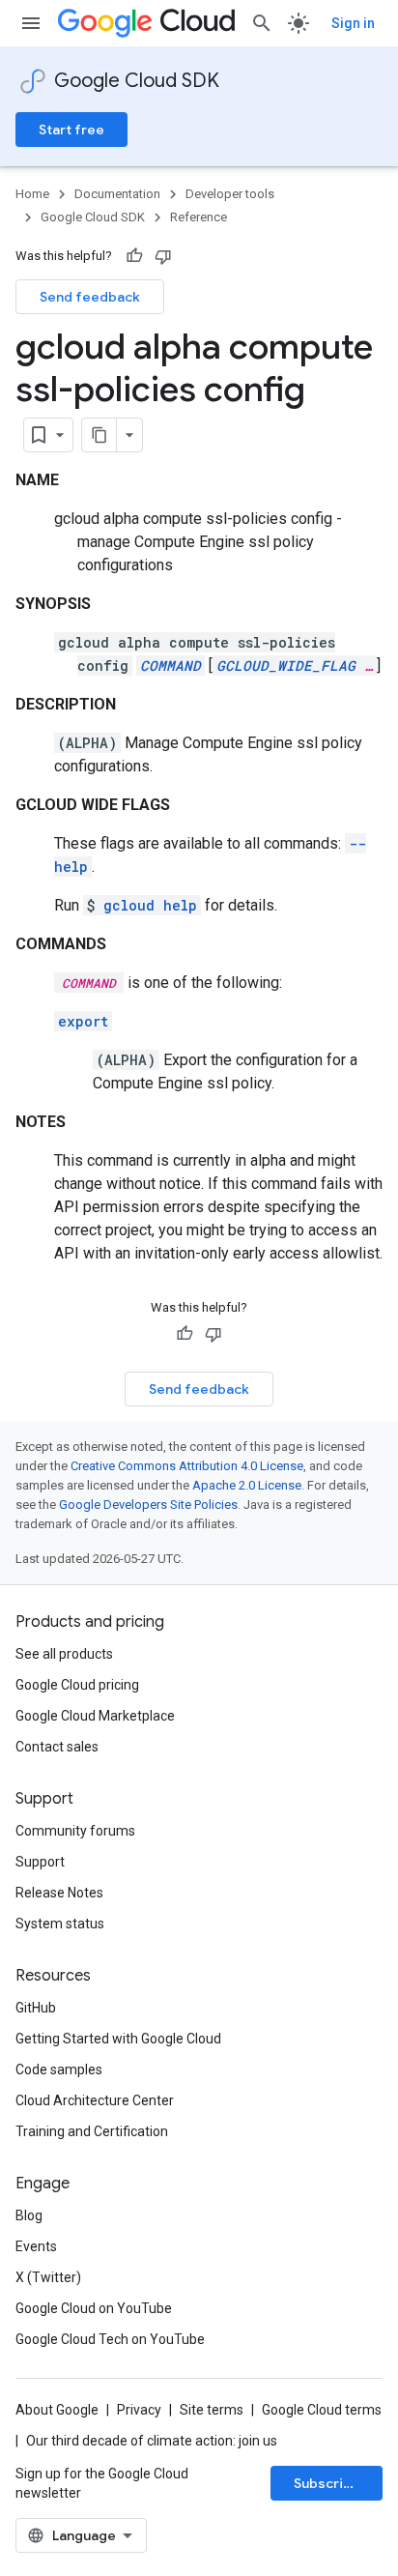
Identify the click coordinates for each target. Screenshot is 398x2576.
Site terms (212, 2410)
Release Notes (59, 1893)
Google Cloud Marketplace (95, 1716)
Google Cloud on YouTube (94, 2308)
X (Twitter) (48, 2277)
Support (40, 1862)
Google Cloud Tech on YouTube (110, 2339)
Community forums (75, 1831)
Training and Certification (92, 2131)
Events (36, 2246)
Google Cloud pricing (77, 1685)
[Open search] (262, 23)
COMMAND (171, 666)
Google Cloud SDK (137, 81)
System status (60, 1924)
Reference (199, 217)
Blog (29, 2215)
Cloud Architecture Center (95, 2100)
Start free (71, 130)
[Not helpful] (163, 256)
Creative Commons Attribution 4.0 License (187, 1466)
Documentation (117, 194)
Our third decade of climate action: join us (152, 2441)
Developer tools (230, 194)
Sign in (353, 23)
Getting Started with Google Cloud (118, 2039)
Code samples (59, 2069)
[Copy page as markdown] (99, 435)
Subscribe (327, 2483)
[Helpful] (134, 256)
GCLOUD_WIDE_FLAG (286, 666)
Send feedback (90, 297)
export (83, 1021)
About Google (57, 2410)
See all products (64, 1654)
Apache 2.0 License (247, 1485)
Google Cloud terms (322, 2410)
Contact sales (57, 1747)
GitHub (36, 2008)
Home (32, 194)
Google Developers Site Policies (148, 1505)
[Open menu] (31, 23)
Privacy (139, 2410)
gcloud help (150, 905)
